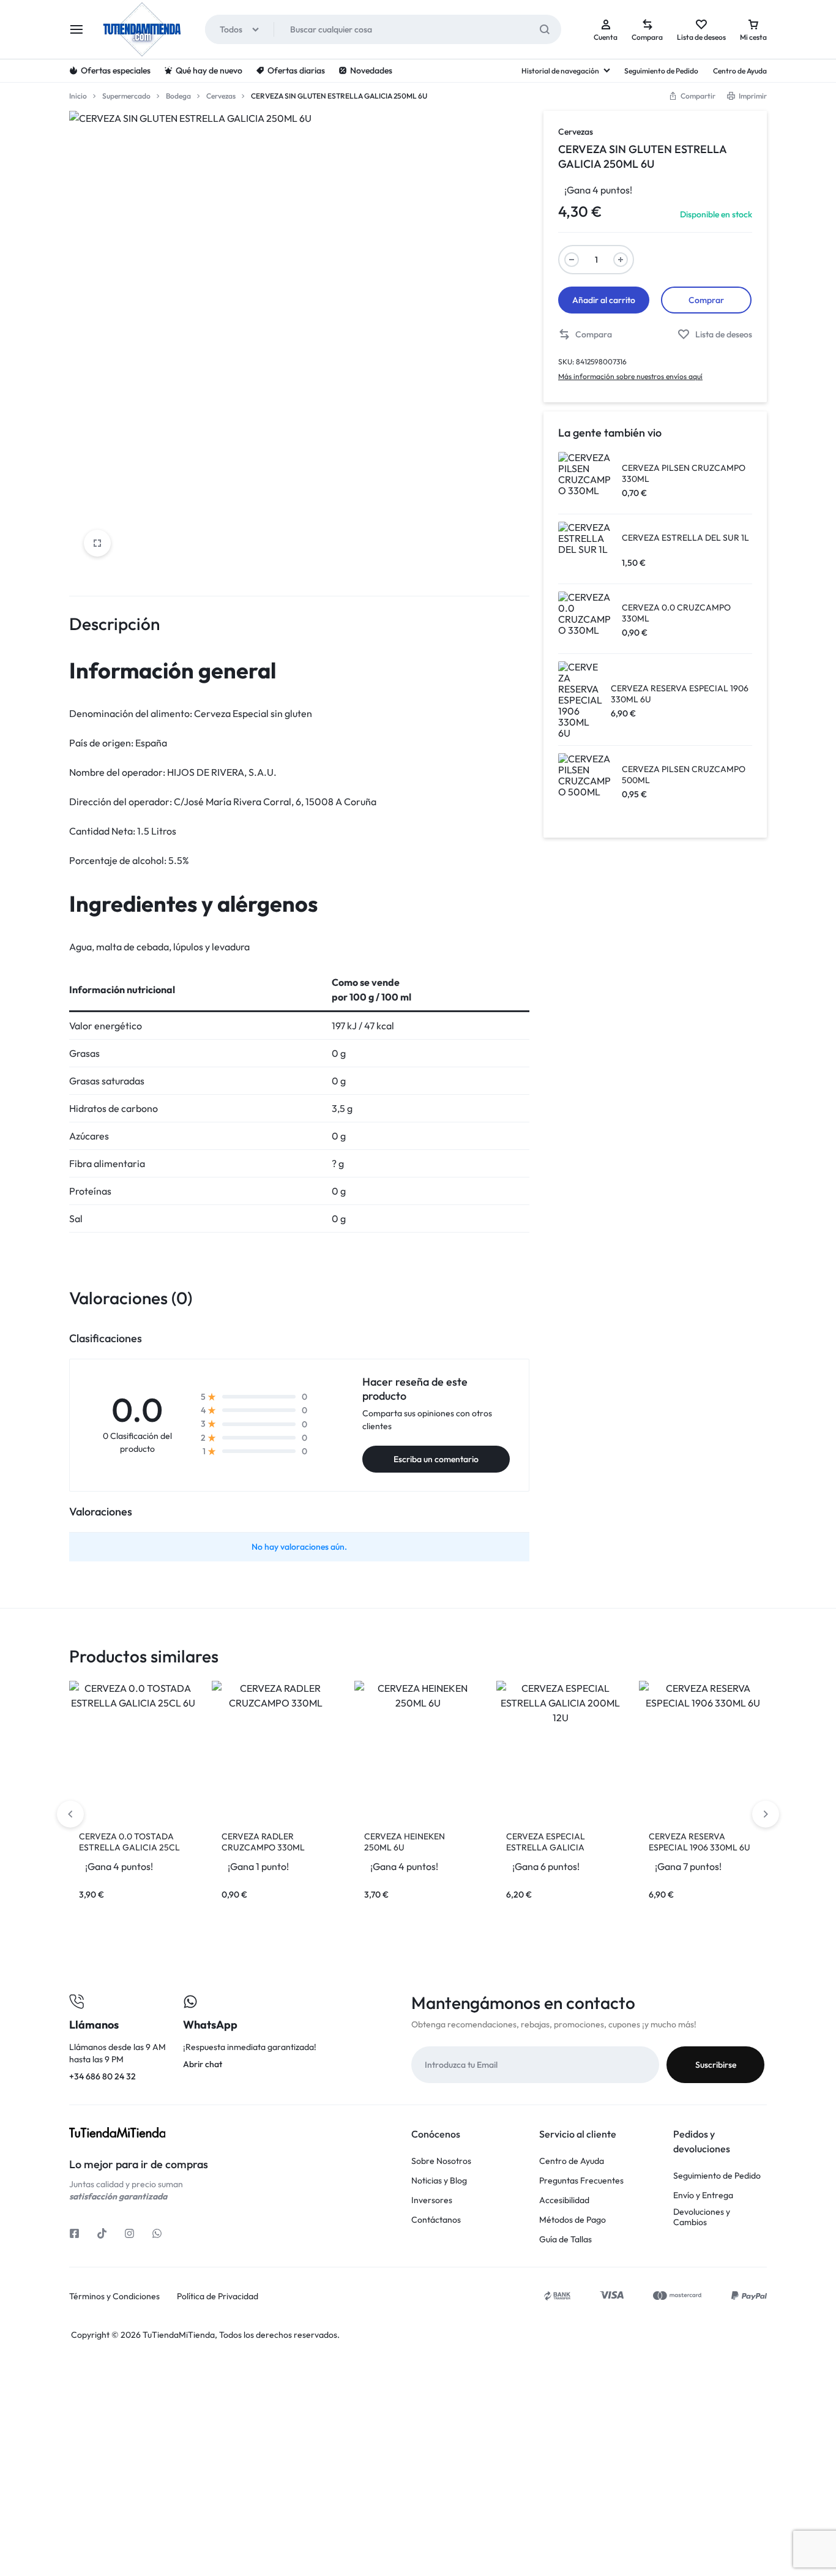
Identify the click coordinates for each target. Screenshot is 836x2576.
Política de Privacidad (218, 2296)
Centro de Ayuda (740, 71)
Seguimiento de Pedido (661, 71)
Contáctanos (436, 2220)
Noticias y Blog (439, 2181)
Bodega (178, 96)
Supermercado (126, 96)
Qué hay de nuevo (209, 70)
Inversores (432, 2200)
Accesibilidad (564, 2200)
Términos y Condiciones (114, 2296)
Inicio (78, 96)
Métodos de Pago (573, 2220)
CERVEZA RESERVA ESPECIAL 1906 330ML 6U (700, 1842)
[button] (585, 335)
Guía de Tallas (565, 2240)
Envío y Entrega (703, 2195)
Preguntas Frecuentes (581, 2181)
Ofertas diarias (296, 70)
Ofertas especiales (116, 70)
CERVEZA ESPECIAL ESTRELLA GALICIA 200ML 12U (546, 1847)
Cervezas (221, 96)
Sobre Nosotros (441, 2161)
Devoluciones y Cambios (702, 2217)
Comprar (706, 300)
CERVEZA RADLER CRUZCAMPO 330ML (263, 1842)
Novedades (371, 70)
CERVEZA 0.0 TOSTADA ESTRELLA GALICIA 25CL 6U (129, 1847)
